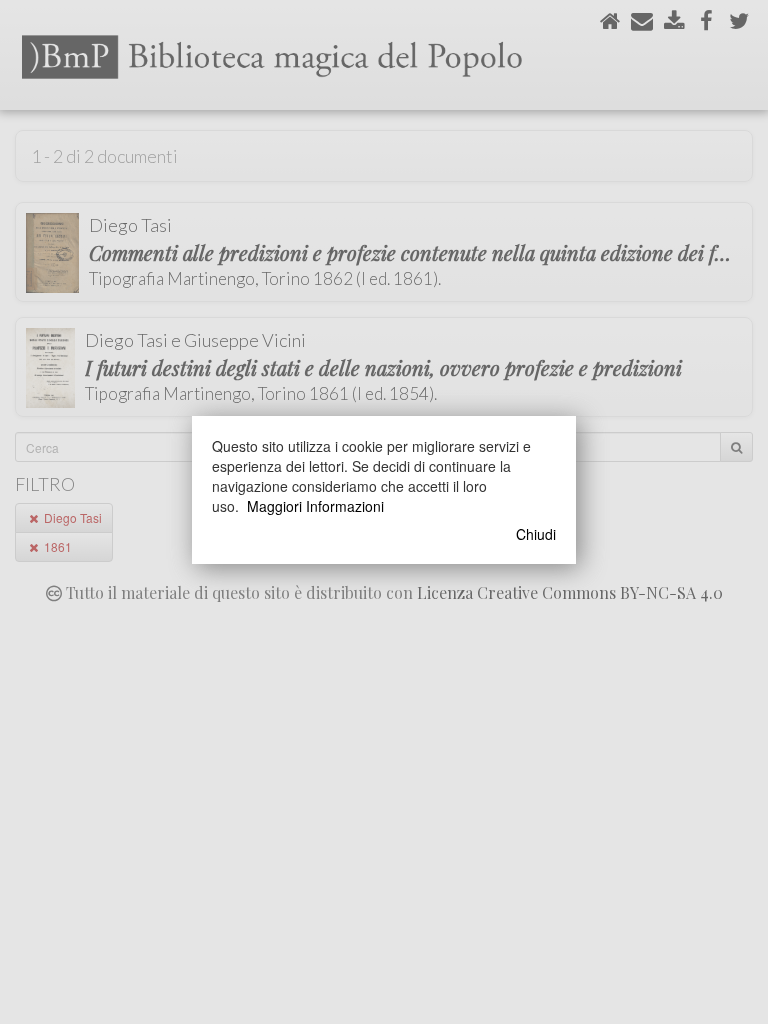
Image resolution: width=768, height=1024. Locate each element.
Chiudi (536, 534)
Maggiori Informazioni (315, 506)
